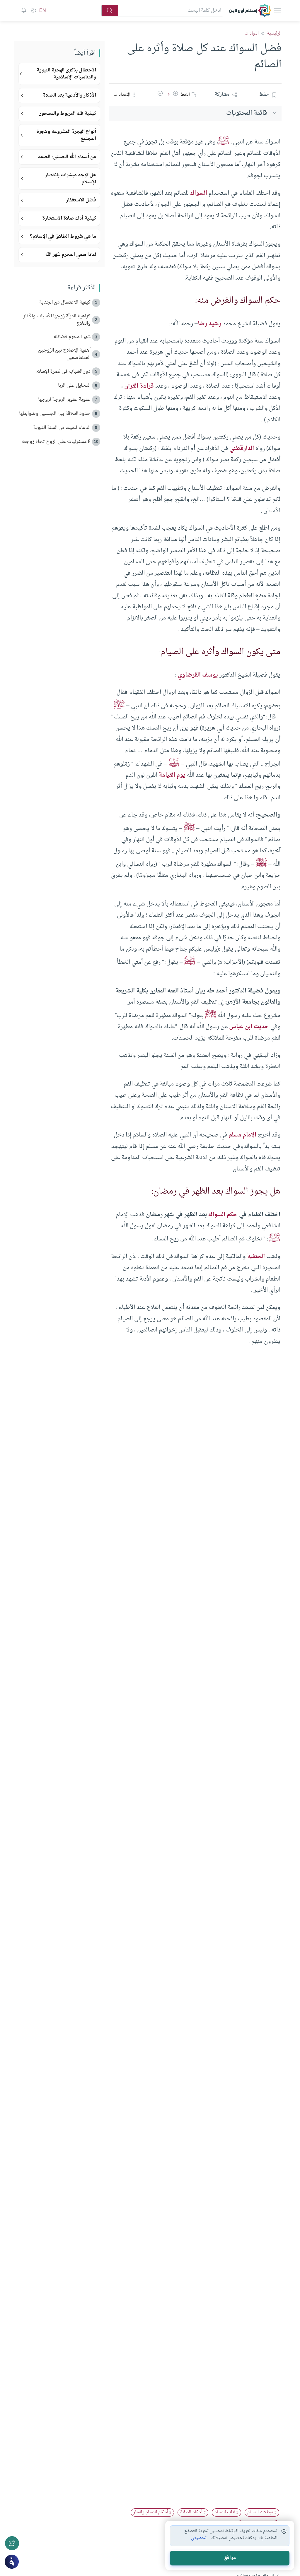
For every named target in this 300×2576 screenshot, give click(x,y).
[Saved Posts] (24, 11)
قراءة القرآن (139, 386)
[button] (175, 95)
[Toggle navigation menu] (277, 11)
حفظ (264, 95)
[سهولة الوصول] (33, 11)
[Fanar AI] (12, 2562)
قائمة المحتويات (247, 113)
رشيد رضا (209, 324)
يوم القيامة (172, 775)
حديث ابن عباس (249, 1027)
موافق (230, 2558)
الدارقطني (242, 449)
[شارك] (12, 2543)
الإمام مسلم (242, 1135)
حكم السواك (223, 1215)
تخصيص (199, 2538)
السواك (199, 193)
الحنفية (256, 1257)
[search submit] (110, 11)
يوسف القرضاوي (198, 675)
